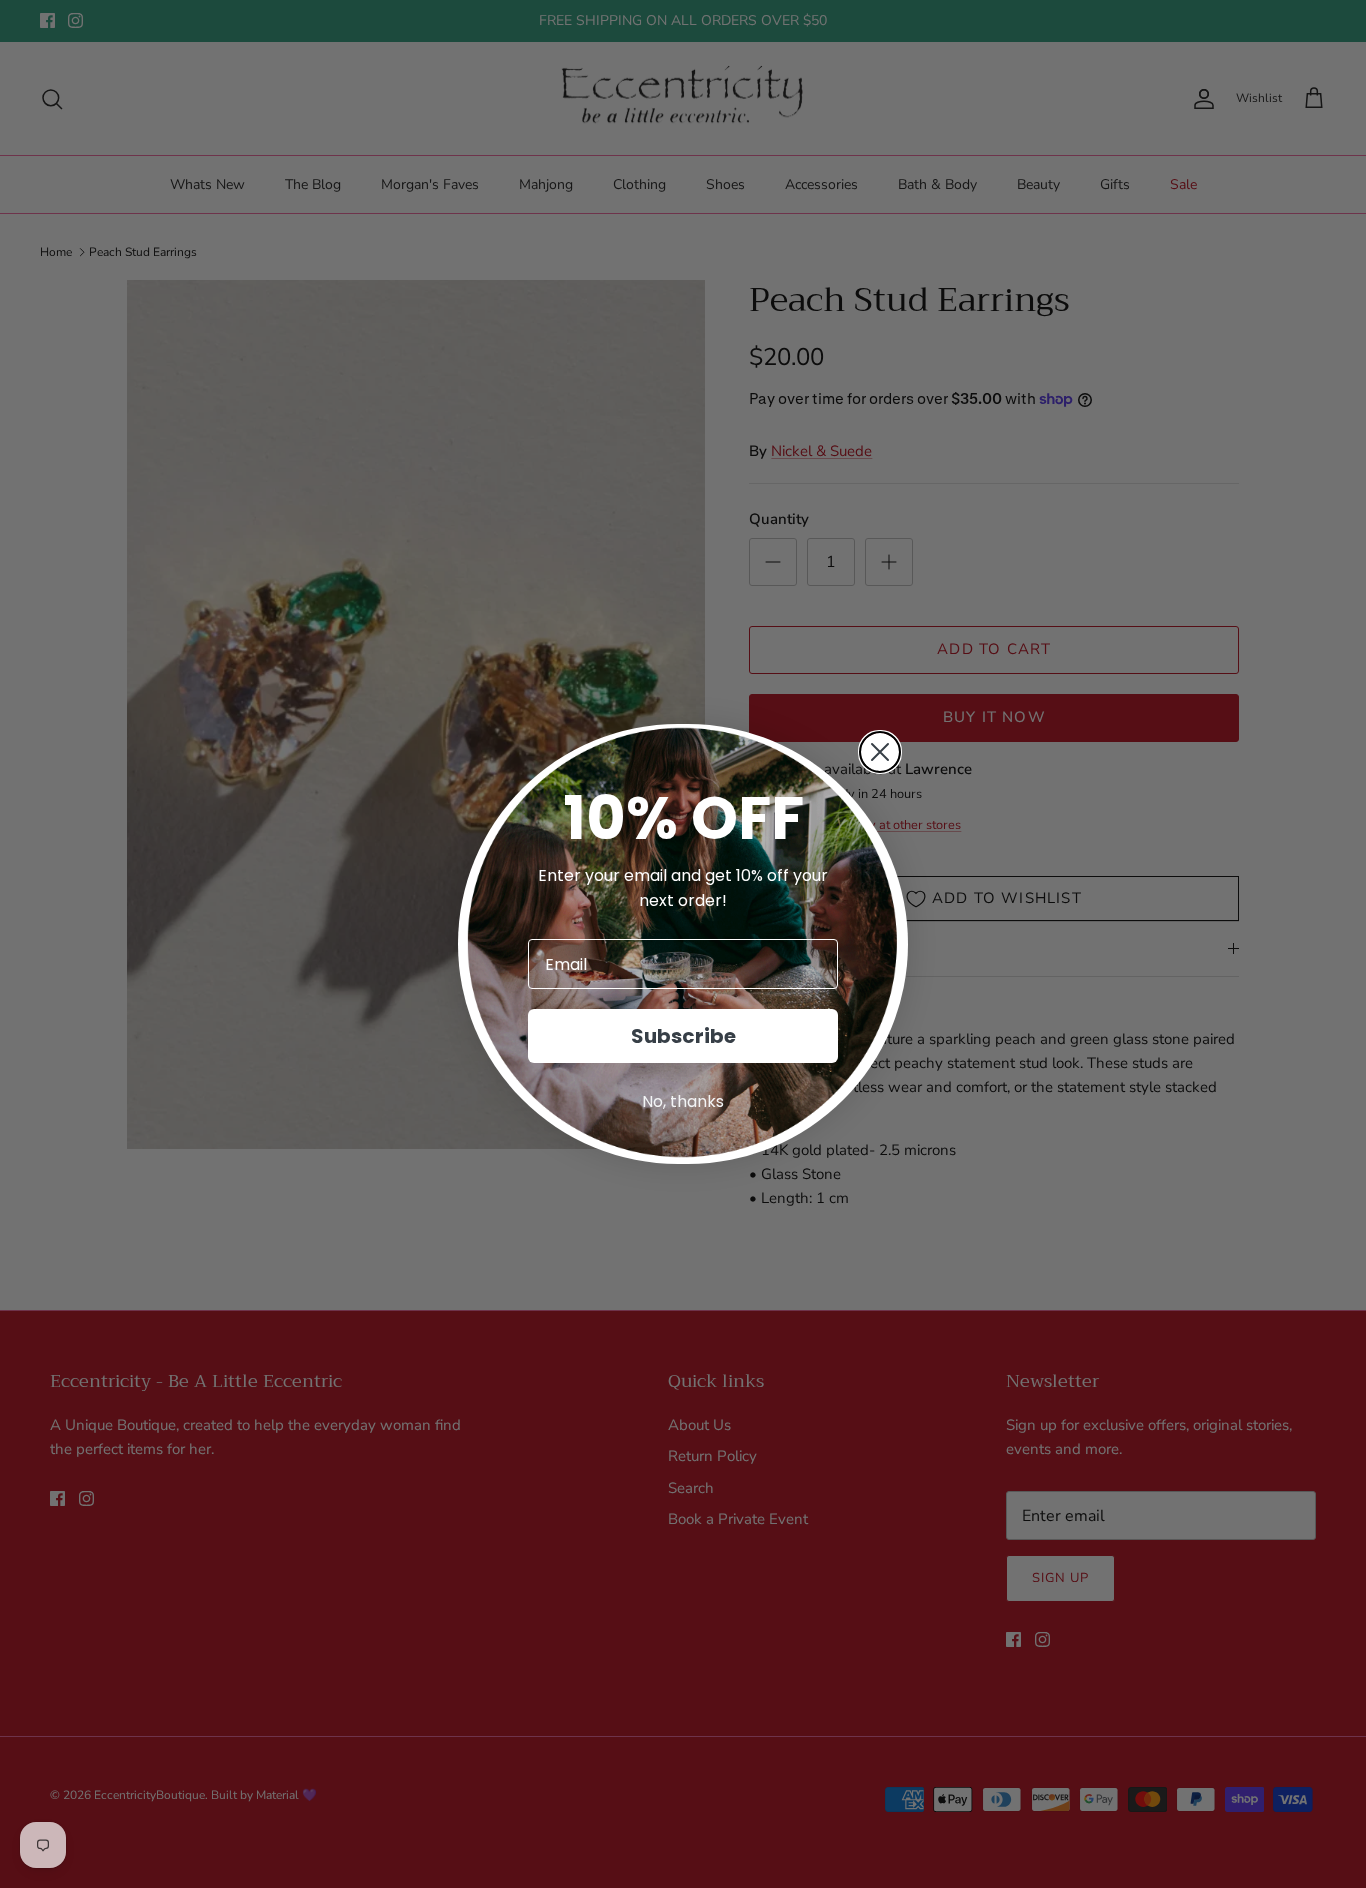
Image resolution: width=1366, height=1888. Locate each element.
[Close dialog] (880, 752)
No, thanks (683, 1101)
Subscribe (683, 1036)
